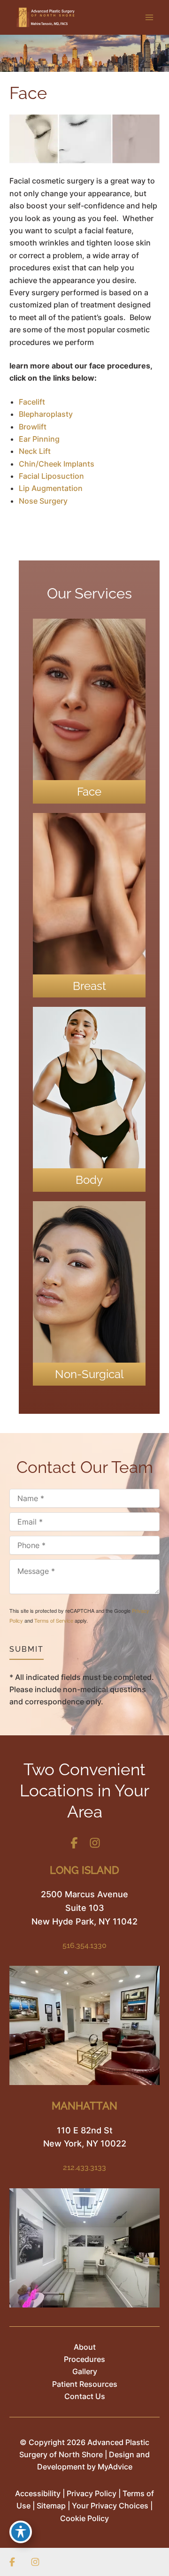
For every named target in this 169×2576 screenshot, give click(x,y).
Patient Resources (85, 2384)
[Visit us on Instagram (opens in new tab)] (95, 1843)
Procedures (84, 2359)
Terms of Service (54, 1620)
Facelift (32, 402)
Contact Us (85, 2396)
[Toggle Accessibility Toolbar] (21, 2532)
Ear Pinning (39, 439)
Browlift (33, 427)
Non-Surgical (89, 1374)
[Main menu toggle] (149, 17)
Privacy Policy (92, 2493)
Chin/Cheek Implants (57, 464)
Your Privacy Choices (110, 2506)
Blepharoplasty (46, 414)
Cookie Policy (84, 2518)
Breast (89, 986)
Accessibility (38, 2493)
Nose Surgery (43, 501)
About (85, 2347)
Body (89, 1180)
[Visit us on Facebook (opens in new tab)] (74, 1843)
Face (89, 792)
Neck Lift (35, 451)
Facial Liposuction (51, 476)
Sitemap (51, 2506)
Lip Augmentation (51, 488)
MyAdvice (115, 2467)
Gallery (85, 2371)
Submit (27, 1649)
